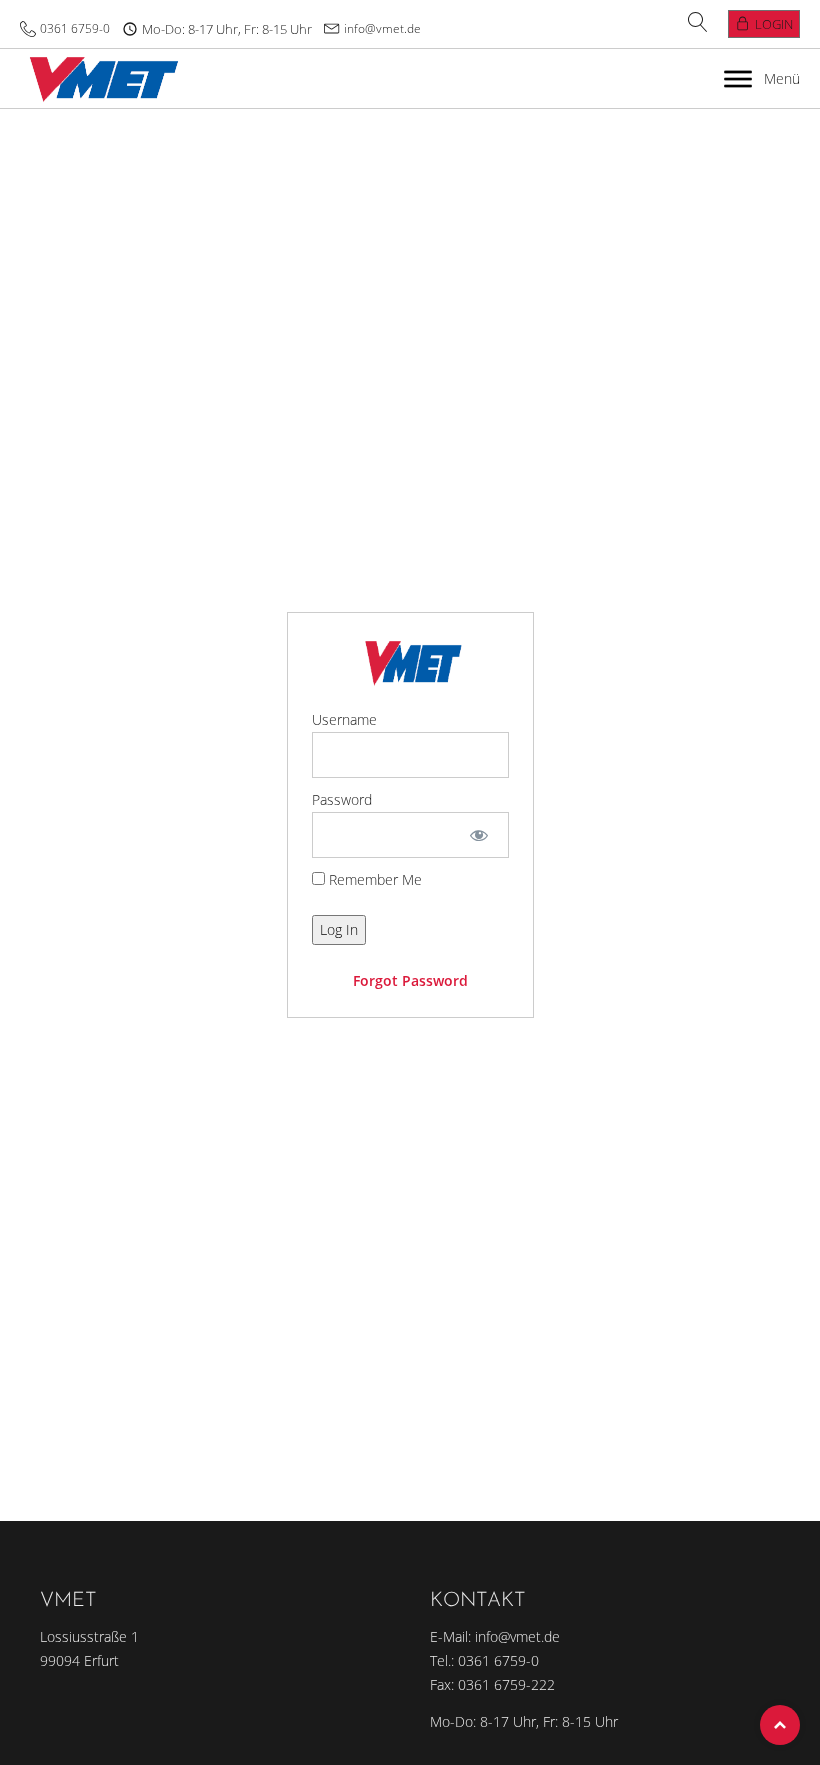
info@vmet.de (382, 28)
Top (780, 1725)
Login (774, 24)
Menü (782, 78)
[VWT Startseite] (99, 78)
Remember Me (373, 879)
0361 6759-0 (75, 28)
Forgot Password (410, 980)
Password (342, 799)
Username (344, 719)
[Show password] (478, 835)
